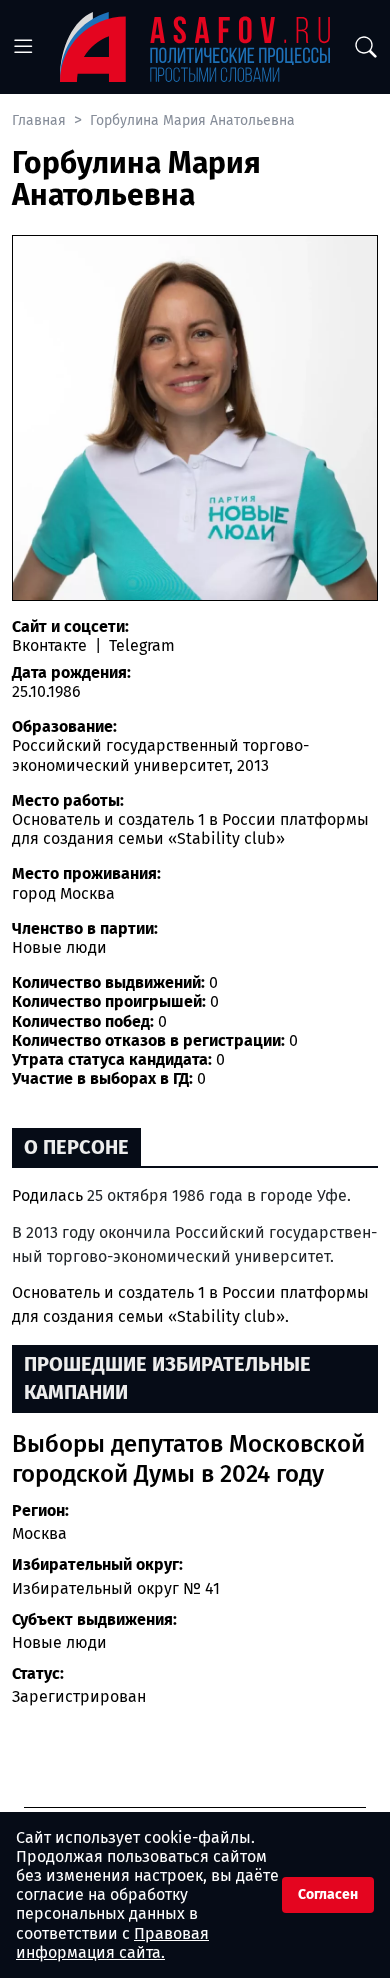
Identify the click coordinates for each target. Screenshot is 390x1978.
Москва (39, 1533)
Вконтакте (51, 645)
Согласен (328, 1894)
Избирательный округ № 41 (116, 1588)
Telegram (140, 645)
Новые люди (59, 1642)
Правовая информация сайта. (112, 1943)
